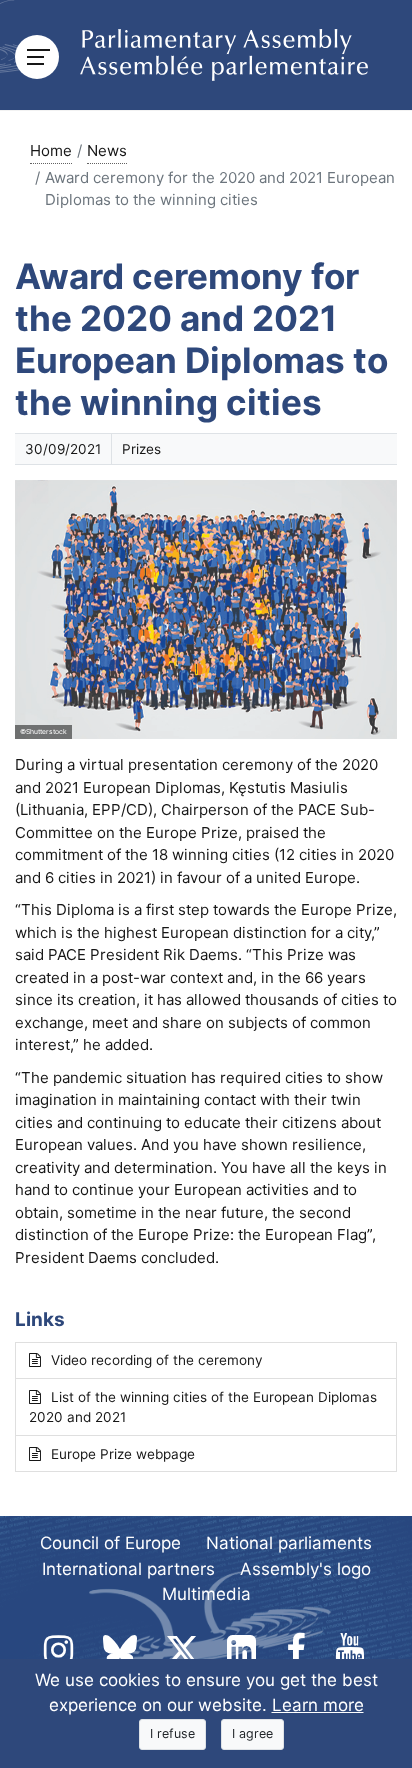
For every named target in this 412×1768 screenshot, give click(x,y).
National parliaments (289, 1543)
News (107, 150)
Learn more (318, 1705)
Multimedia (206, 1594)
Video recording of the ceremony (157, 1360)
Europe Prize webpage (123, 1454)
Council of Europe (110, 1543)
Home (51, 150)
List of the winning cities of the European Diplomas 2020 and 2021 (203, 1407)
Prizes (141, 449)
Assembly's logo (305, 1569)
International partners (128, 1569)
